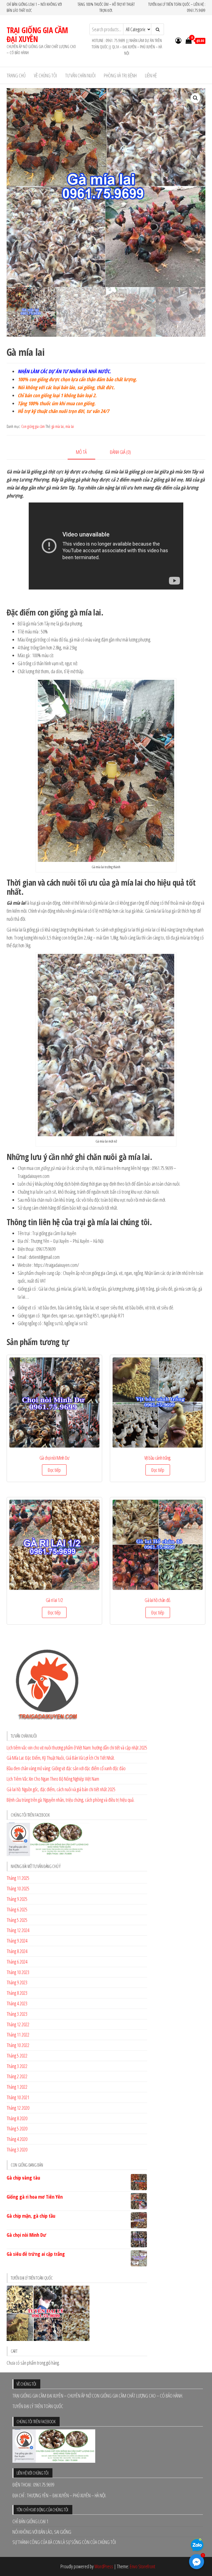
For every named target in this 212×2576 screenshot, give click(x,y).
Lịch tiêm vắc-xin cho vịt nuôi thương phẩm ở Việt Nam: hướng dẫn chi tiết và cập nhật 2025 (77, 1748)
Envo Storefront (142, 2566)
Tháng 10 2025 (18, 1888)
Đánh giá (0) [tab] (120, 452)
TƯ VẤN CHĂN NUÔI (80, 75)
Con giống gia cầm (33, 426)
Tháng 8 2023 (17, 1993)
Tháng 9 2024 (17, 1941)
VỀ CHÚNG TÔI (45, 75)
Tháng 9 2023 (17, 1982)
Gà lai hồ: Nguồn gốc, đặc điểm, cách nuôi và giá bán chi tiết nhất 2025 (61, 1789)
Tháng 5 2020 (17, 2128)
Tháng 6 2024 (17, 1962)
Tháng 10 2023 (18, 1972)
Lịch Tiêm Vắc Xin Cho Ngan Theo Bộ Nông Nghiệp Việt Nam (53, 1779)
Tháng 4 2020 (17, 2139)
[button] (195, 98)
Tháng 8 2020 (17, 2118)
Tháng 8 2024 (17, 1951)
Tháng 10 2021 (18, 2097)
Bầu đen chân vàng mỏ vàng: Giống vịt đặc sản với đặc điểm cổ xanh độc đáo (66, 1768)
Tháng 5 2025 (17, 1920)
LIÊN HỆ (151, 75)
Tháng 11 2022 (18, 2035)
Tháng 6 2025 (17, 1909)
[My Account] (178, 40)
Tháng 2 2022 (17, 2076)
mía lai (70, 426)
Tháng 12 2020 (18, 2108)
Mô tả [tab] (81, 452)
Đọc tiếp (54, 1470)
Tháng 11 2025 (18, 1878)
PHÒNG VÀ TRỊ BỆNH (120, 75)
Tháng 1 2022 (17, 2087)
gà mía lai (58, 426)
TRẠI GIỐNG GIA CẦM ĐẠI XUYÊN (37, 35)
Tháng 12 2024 (18, 1930)
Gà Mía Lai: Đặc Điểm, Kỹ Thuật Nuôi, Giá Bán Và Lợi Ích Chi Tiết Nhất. (61, 1758)
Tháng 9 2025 (17, 1899)
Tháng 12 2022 (18, 2024)
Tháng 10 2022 (18, 2045)
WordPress (104, 2566)
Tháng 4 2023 (17, 2003)
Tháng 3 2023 (17, 2014)
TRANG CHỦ (16, 75)
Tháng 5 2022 (17, 2056)
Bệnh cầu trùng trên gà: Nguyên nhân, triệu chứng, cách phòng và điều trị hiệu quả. (71, 1800)
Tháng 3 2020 (17, 2149)
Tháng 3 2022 (17, 2066)
